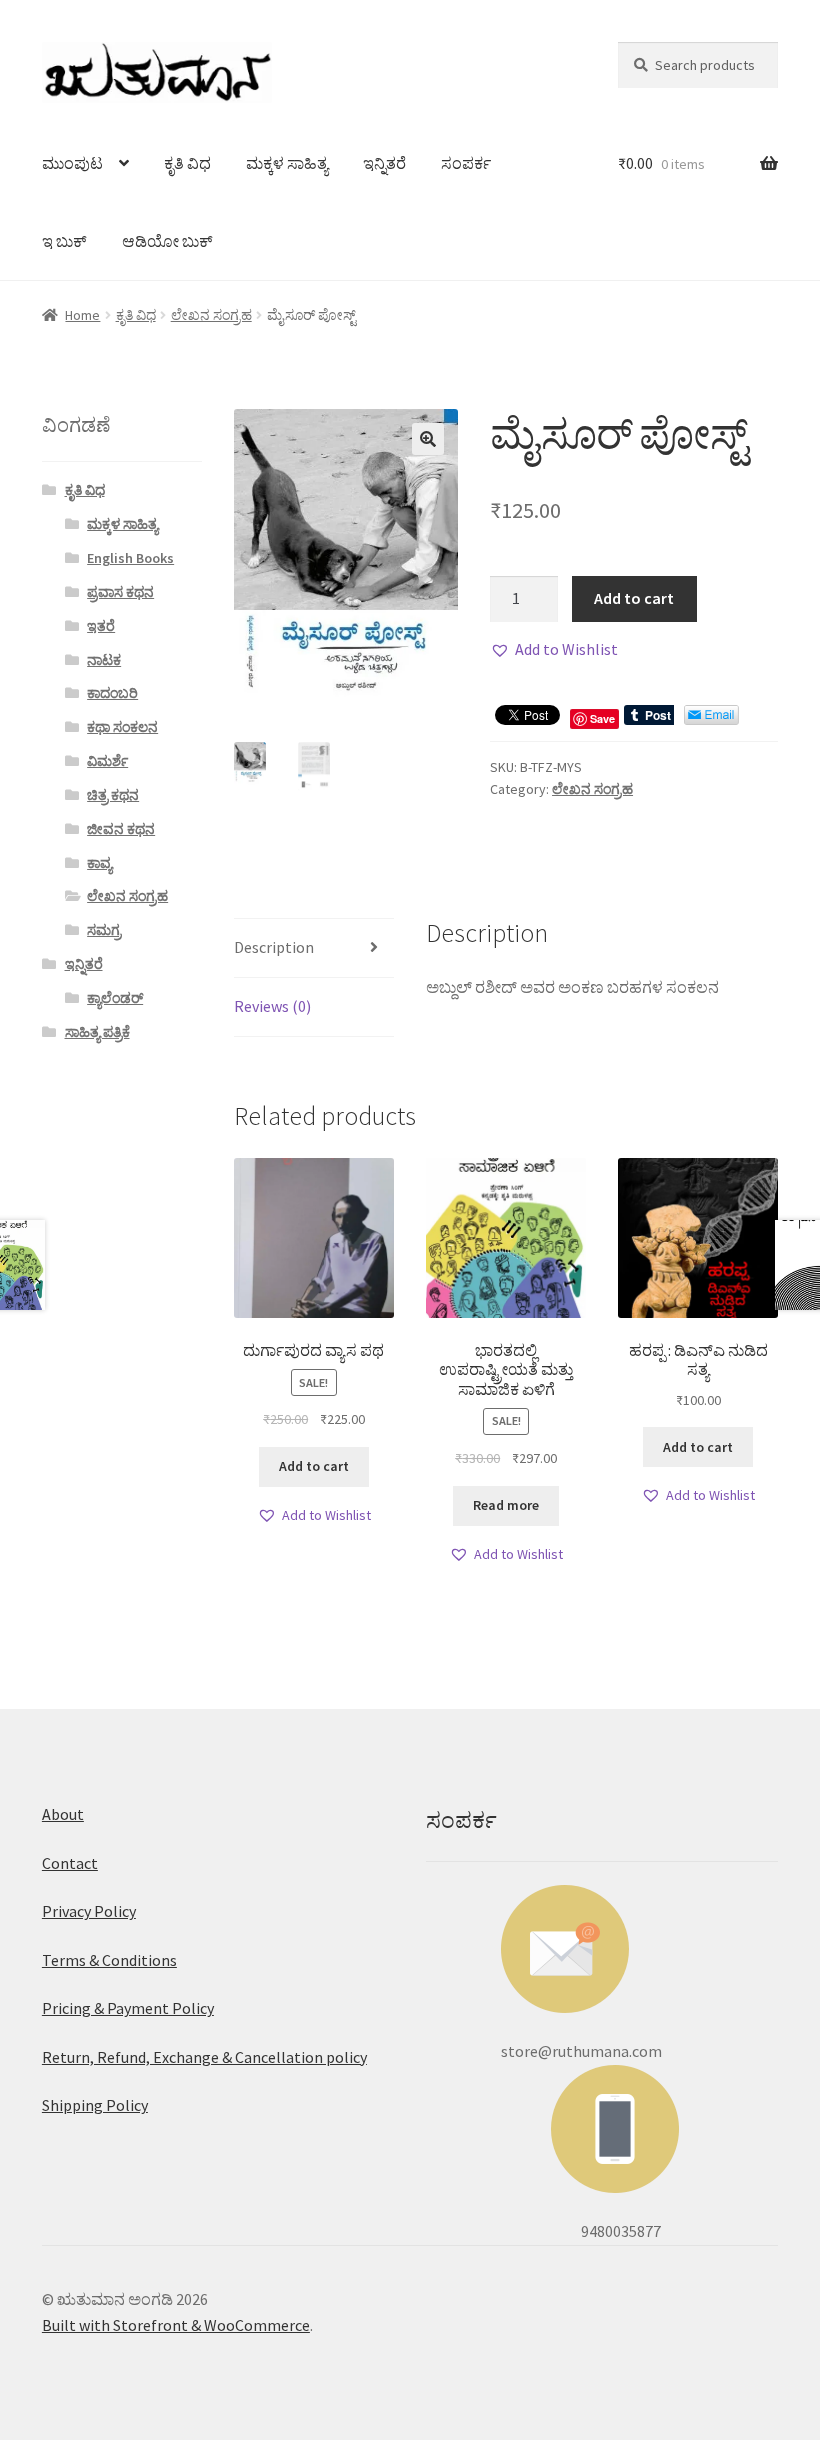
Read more (506, 1505)
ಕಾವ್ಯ (99, 863)
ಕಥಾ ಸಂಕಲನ (122, 727)
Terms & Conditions (109, 1960)
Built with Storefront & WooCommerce (176, 2325)
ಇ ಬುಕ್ (64, 241)
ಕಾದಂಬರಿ (112, 693)
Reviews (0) (272, 1006)
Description (274, 947)
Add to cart (634, 598)
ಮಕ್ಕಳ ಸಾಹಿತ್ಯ (287, 163)
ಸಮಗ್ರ (104, 930)
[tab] (314, 948)
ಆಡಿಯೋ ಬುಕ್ (167, 241)
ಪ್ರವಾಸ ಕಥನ (120, 592)
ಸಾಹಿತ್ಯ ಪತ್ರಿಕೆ (97, 1032)
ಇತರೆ (101, 626)
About (63, 1814)
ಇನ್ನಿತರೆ (384, 163)
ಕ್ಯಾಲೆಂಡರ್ (115, 998)
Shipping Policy (95, 2105)
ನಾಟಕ (104, 660)
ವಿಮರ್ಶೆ (107, 761)
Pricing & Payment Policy (128, 2008)
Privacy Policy (89, 1911)
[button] (554, 650)
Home (82, 315)
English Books (130, 558)
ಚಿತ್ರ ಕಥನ (113, 795)
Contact (70, 1863)
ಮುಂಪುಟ (72, 163)
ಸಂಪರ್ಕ (466, 163)
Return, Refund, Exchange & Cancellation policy (204, 2057)
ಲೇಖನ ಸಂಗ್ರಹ (211, 315)
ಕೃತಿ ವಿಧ (187, 163)
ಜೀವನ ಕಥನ (121, 829)
